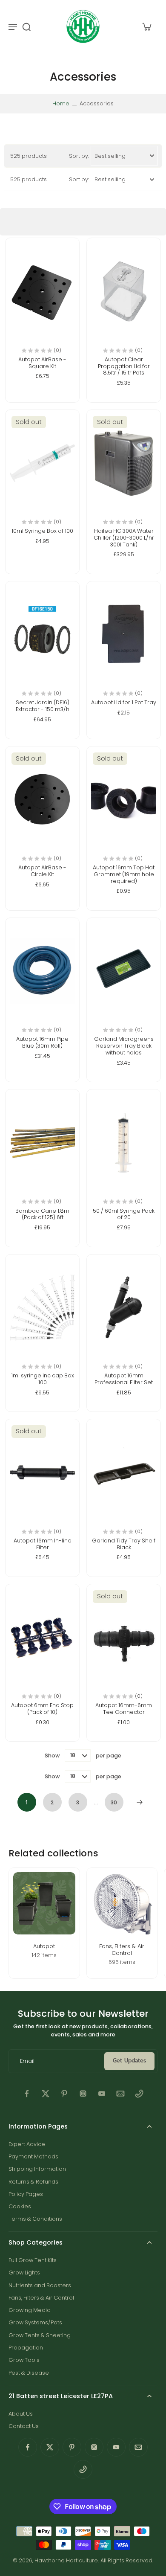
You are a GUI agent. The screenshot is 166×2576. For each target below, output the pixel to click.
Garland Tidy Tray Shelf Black (124, 1544)
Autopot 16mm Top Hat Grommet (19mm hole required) (124, 874)
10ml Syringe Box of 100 (42, 531)
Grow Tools (24, 2360)
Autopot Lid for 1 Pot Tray (124, 702)
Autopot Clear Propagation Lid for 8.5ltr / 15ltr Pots (124, 366)
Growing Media (30, 2310)
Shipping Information (37, 2169)
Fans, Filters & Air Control (41, 2298)
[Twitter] (46, 2094)
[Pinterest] (64, 2094)
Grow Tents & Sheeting (40, 2335)
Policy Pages (26, 2194)
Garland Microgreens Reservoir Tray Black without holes (124, 1046)
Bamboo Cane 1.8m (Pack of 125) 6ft (42, 1214)
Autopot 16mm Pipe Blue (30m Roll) (42, 1042)
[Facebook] (27, 2094)
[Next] (140, 1802)
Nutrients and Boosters (40, 2285)
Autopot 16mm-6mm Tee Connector (124, 1709)
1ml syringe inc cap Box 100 (43, 1379)
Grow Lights (24, 2273)
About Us (21, 2414)
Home (61, 103)
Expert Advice (27, 2144)
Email (27, 2061)
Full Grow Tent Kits (33, 2260)
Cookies (20, 2206)
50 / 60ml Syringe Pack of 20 (124, 1214)
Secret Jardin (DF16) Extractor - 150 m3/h (43, 706)
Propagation (26, 2348)
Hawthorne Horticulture (66, 2560)
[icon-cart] (146, 26)
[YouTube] (102, 2094)
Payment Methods (33, 2156)
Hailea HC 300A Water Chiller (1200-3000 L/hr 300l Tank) (124, 537)
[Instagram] (83, 2094)
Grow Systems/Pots (35, 2322)
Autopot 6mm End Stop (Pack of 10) (42, 1709)
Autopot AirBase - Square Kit (42, 363)
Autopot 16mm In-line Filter (43, 1544)
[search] (26, 26)
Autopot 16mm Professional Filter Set (124, 1379)
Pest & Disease (29, 2373)
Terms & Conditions (35, 2219)
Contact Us (24, 2426)
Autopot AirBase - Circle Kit (42, 871)
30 (114, 1802)
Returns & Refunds (33, 2182)
